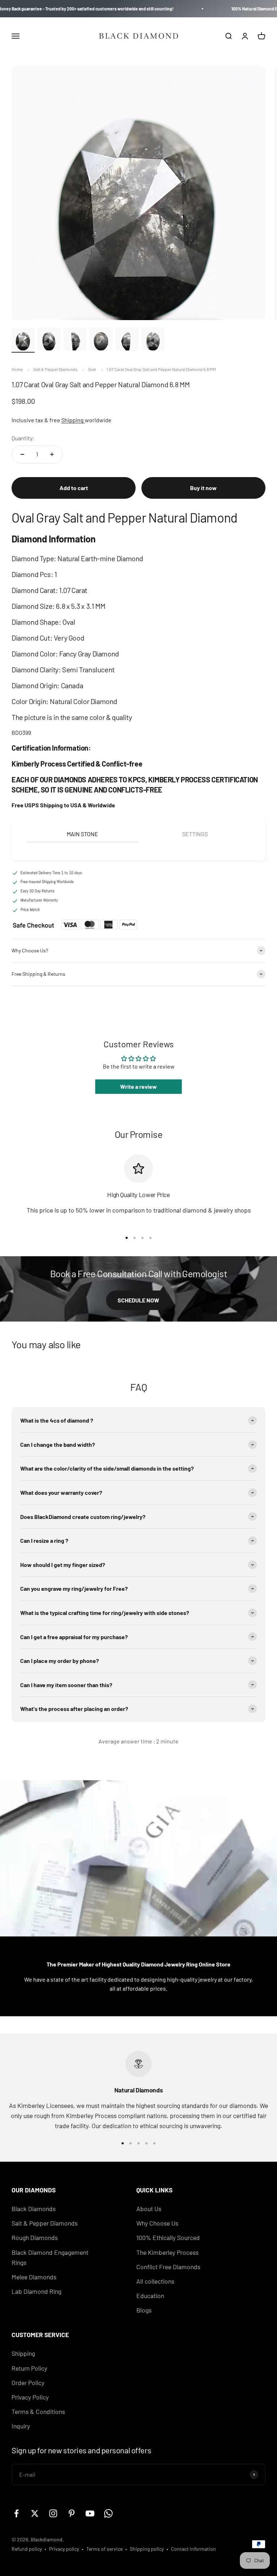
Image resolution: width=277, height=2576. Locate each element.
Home (17, 369)
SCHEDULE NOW (138, 1300)
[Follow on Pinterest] (72, 2513)
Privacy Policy (30, 2397)
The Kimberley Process (167, 2252)
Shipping (73, 420)
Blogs (144, 2310)
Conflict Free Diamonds (168, 2267)
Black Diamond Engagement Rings (50, 2257)
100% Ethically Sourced (168, 2237)
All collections (155, 2281)
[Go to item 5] (127, 340)
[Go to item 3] (75, 340)
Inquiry (21, 2426)
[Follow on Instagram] (53, 2513)
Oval (92, 369)
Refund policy (27, 2549)
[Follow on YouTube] (90, 2513)
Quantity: (23, 438)
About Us (149, 2209)
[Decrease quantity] (22, 454)
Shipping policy (147, 2549)
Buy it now (203, 488)
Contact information (194, 2549)
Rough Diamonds (35, 2237)
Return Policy (29, 2368)
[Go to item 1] (23, 340)
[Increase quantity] (52, 454)
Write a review (138, 1086)
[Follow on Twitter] (35, 2513)
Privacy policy (64, 2549)
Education (150, 2296)
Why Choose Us (157, 2223)
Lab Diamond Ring (36, 2291)
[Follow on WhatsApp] (108, 2513)
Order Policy (28, 2383)
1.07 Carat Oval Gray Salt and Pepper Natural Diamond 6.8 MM (161, 369)
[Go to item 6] (153, 340)
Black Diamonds (34, 2209)
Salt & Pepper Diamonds (55, 369)
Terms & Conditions (38, 2411)
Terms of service (104, 2549)
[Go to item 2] (49, 340)
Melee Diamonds (34, 2277)
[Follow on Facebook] (16, 2513)
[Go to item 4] (101, 340)
